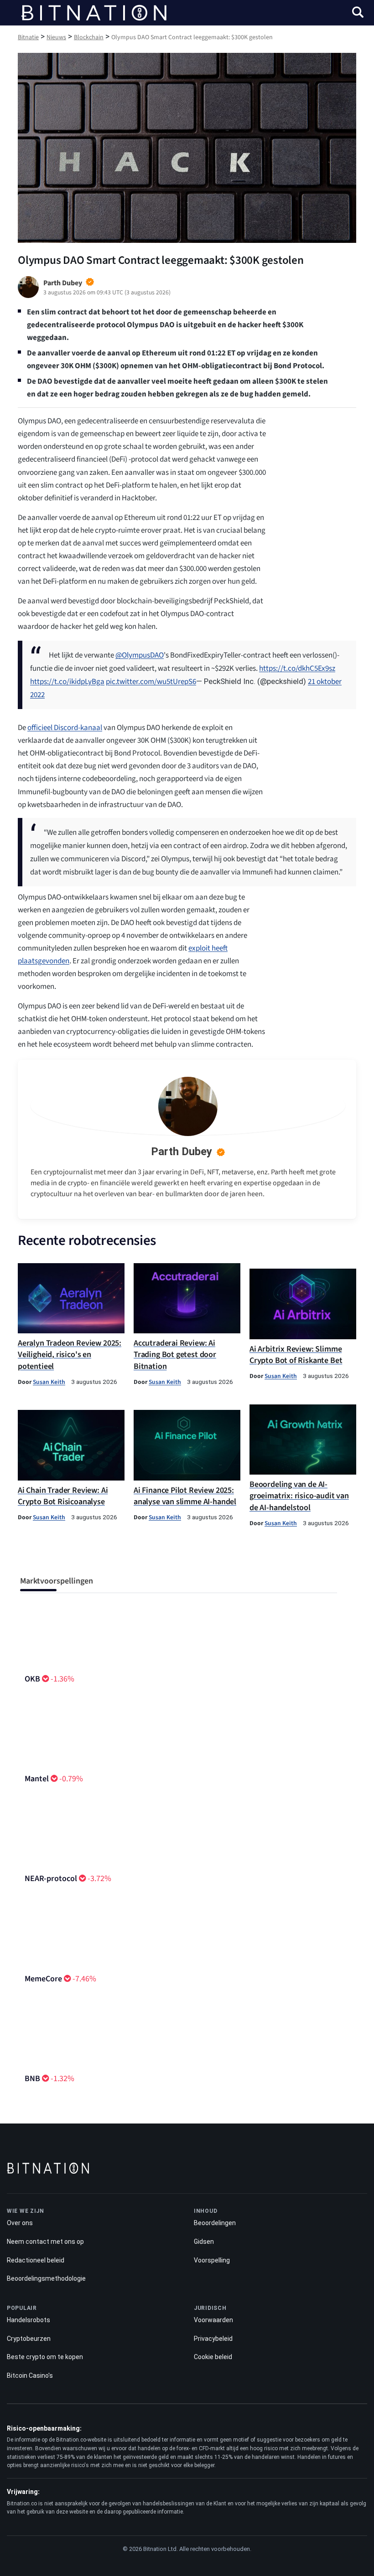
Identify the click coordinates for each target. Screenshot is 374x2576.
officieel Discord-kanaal (65, 728)
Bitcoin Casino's (30, 2375)
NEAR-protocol (51, 1879)
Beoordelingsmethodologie (46, 2278)
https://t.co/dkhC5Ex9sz (297, 668)
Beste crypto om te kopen (45, 2357)
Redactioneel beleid (36, 2260)
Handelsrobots (29, 2320)
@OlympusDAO (140, 655)
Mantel (37, 1779)
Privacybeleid (213, 2339)
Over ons (20, 2223)
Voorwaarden (213, 2320)
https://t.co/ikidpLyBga (67, 682)
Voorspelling (212, 2260)
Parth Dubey (182, 1152)
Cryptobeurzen (29, 2339)
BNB (32, 2079)
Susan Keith (49, 1382)
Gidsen (204, 2242)
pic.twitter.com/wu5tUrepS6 (151, 682)
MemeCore (43, 1979)
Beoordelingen (215, 2223)
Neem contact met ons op (45, 2242)
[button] (358, 13)
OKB (32, 1679)
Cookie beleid (213, 2357)
